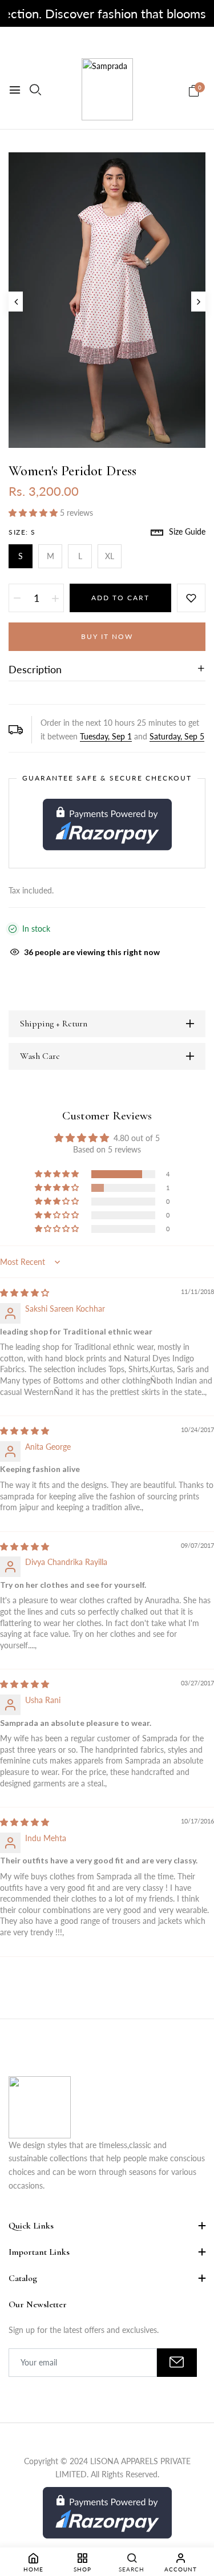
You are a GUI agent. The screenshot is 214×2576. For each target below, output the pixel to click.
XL (110, 556)
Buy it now (107, 636)
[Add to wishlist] (191, 598)
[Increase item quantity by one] (55, 598)
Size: (22, 532)
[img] (25, 1293)
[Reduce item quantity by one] (17, 598)
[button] (34, 513)
